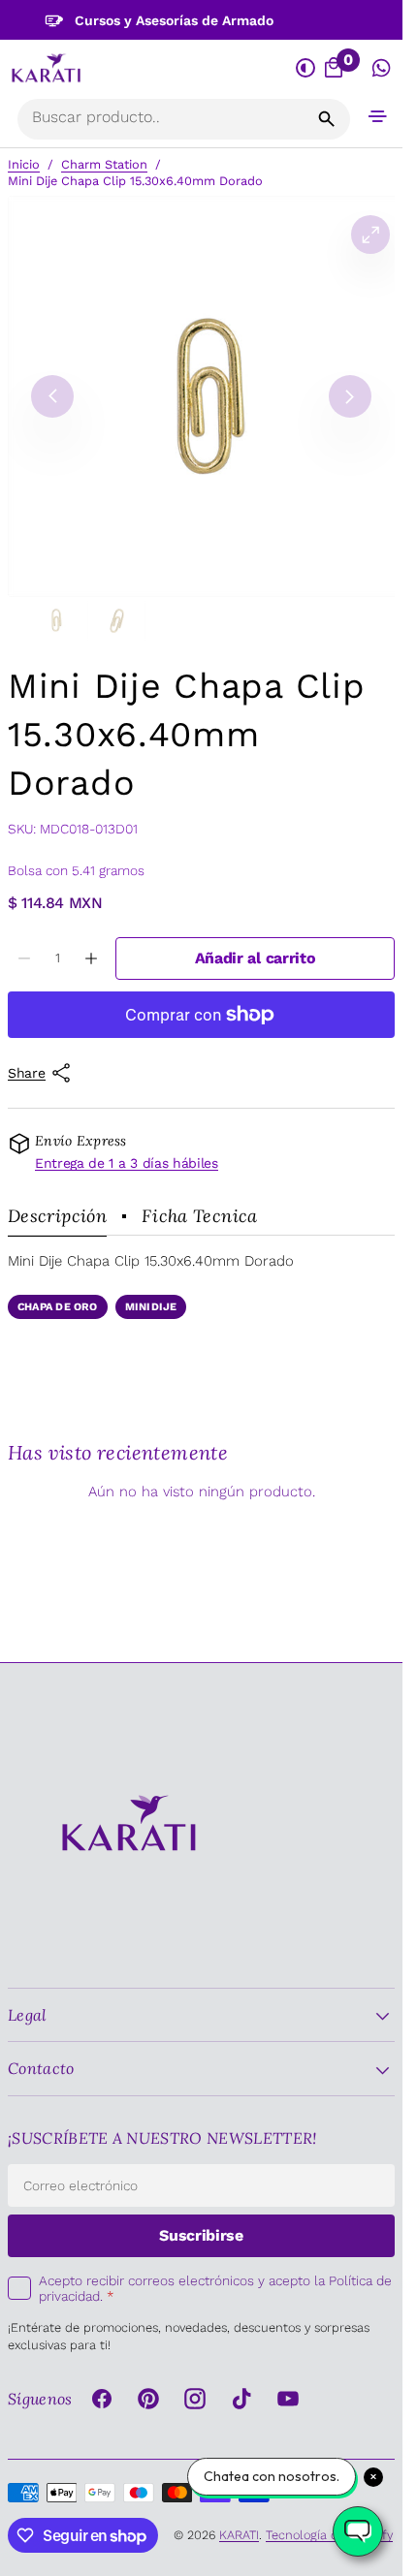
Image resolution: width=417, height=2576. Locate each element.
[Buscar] (327, 119)
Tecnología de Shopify (329, 2535)
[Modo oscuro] (305, 69)
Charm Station (104, 164)
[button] (378, 116)
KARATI (239, 2535)
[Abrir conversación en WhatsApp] (382, 69)
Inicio (24, 164)
